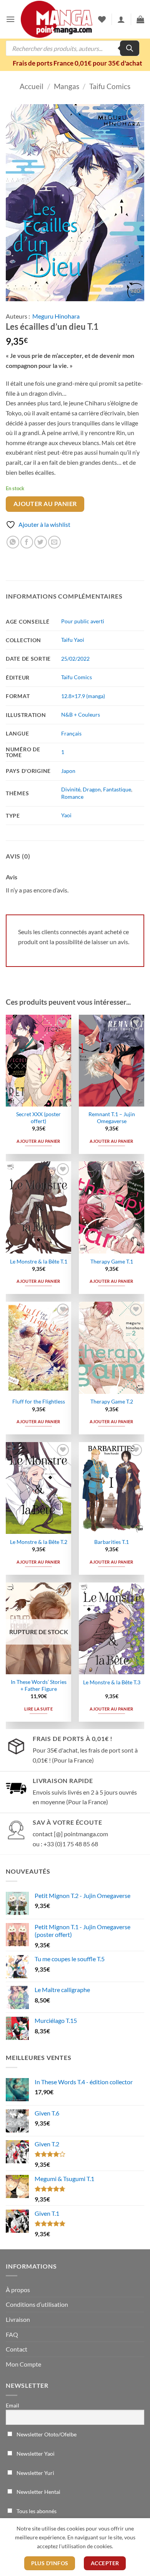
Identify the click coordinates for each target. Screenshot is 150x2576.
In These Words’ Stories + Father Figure (39, 1685)
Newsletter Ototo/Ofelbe (46, 2434)
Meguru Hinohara (56, 316)
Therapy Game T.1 (112, 1262)
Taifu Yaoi (73, 640)
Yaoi (66, 815)
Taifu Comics (110, 86)
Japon (68, 771)
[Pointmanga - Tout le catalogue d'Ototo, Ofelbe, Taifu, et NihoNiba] (57, 19)
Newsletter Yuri (35, 2473)
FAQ (12, 2334)
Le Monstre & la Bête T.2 (39, 1542)
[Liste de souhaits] (102, 19)
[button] (10, 19)
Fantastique (117, 789)
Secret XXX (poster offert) (38, 1118)
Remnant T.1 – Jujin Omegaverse (112, 1118)
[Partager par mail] (54, 542)
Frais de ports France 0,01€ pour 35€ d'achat (77, 63)
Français (71, 733)
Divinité (71, 789)
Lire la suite (38, 1709)
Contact (17, 2349)
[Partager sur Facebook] (27, 542)
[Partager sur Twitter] (41, 542)
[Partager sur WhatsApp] (13, 542)
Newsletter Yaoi (35, 2454)
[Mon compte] (121, 19)
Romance (72, 797)
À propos (18, 2290)
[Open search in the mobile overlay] (72, 48)
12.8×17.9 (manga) (83, 696)
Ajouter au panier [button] (38, 1141)
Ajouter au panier (45, 504)
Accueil (32, 86)
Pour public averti (83, 621)
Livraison (18, 2319)
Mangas (67, 86)
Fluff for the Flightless (39, 1402)
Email (12, 2405)
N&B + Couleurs (81, 714)
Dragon (92, 789)
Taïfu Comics (77, 677)
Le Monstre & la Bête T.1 (39, 1262)
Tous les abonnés (36, 2511)
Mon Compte (23, 2364)
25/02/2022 (75, 659)
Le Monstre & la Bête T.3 (112, 1682)
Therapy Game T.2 (112, 1402)
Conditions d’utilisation (37, 2304)
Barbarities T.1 (112, 1542)
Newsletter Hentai (38, 2492)
